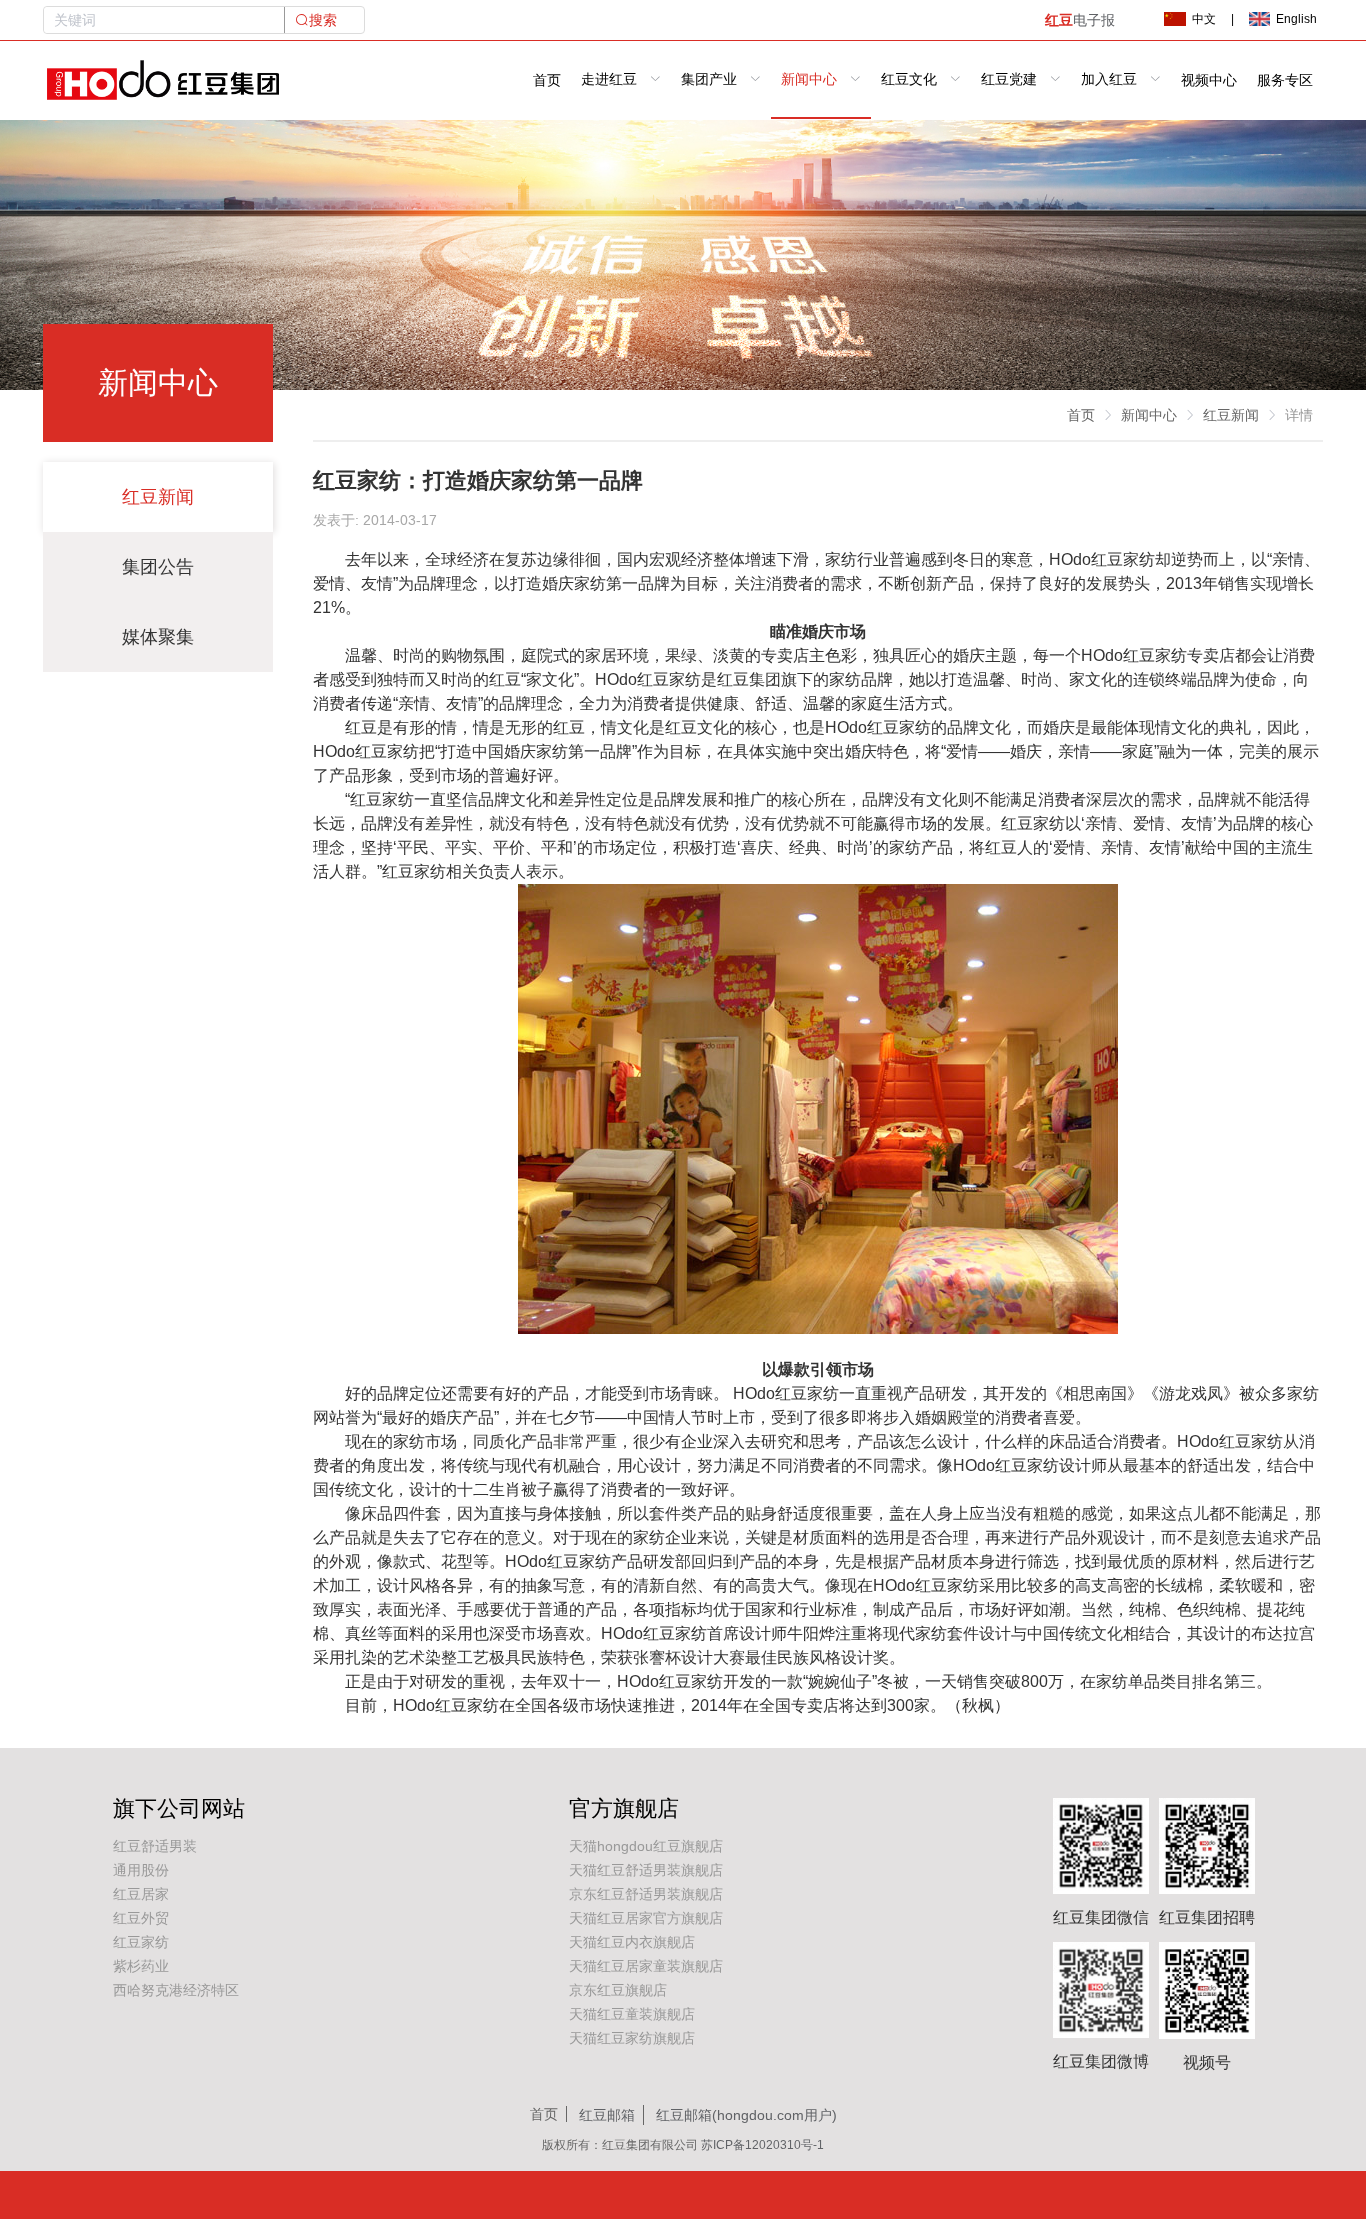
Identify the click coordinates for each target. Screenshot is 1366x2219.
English (1296, 19)
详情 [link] (1299, 415)
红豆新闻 (158, 497)
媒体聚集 (158, 637)
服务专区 (1285, 80)
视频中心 (1209, 80)
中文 (1204, 19)
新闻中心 (1149, 415)
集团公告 (158, 567)
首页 (547, 80)
